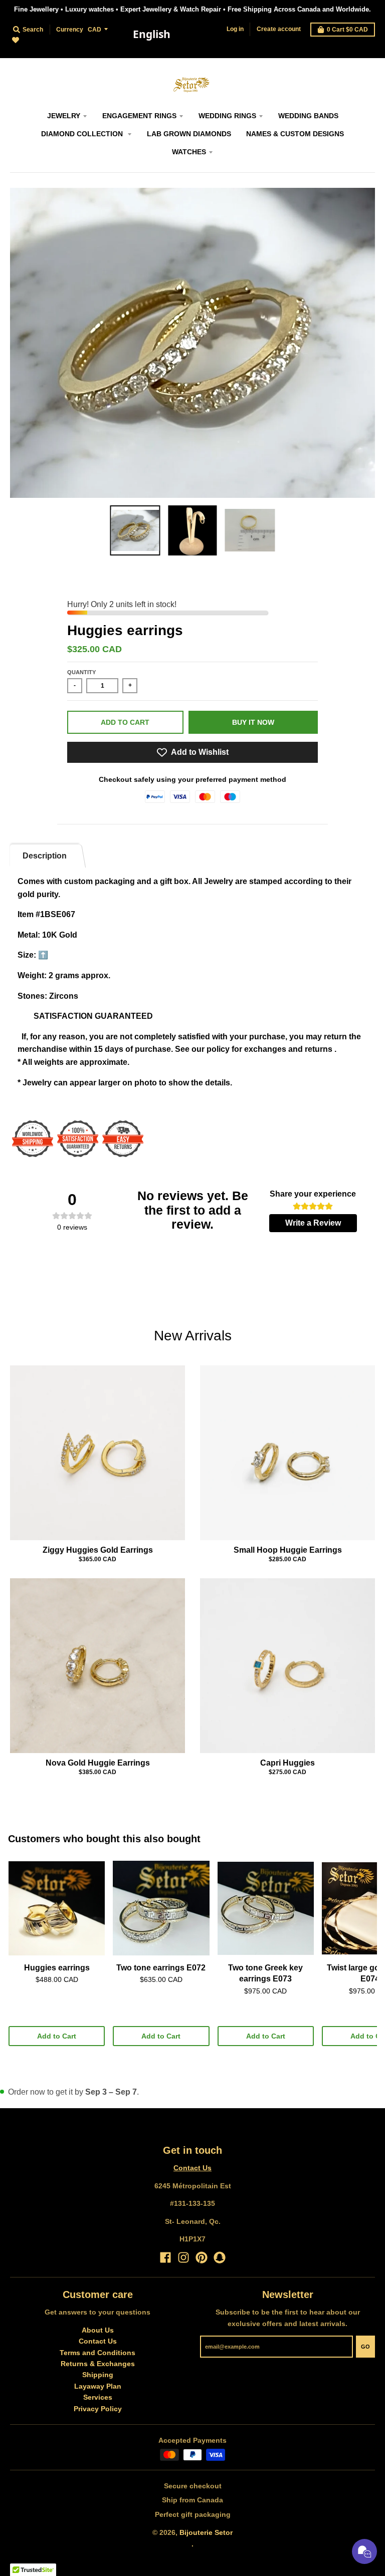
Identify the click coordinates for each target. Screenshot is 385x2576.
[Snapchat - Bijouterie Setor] (220, 2257)
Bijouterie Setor (206, 2532)
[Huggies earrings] (57, 1908)
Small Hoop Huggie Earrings (288, 1550)
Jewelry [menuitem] (64, 116)
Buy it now (253, 722)
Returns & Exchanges (98, 2364)
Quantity (81, 672)
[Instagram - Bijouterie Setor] (183, 2257)
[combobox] (151, 35)
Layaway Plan (98, 2386)
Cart (347, 30)
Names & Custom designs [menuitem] (295, 134)
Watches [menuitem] (189, 152)
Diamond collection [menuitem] (83, 134)
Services (98, 2397)
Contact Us (192, 2168)
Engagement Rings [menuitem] (139, 116)
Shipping (98, 2375)
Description (45, 856)
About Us (98, 2330)
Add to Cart (57, 2036)
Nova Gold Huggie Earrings (98, 1763)
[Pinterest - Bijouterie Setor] (202, 2257)
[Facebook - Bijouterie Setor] (165, 2257)
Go (365, 2347)
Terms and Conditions (98, 2353)
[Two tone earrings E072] (161, 1908)
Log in (235, 29)
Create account (279, 29)
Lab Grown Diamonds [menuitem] (189, 134)
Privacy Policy (98, 2409)
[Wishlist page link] (21, 46)
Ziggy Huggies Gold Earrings (98, 1550)
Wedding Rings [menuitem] (227, 116)
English (152, 34)
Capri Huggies (287, 1763)
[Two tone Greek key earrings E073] (266, 1908)
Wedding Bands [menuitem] (308, 116)
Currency (70, 30)
